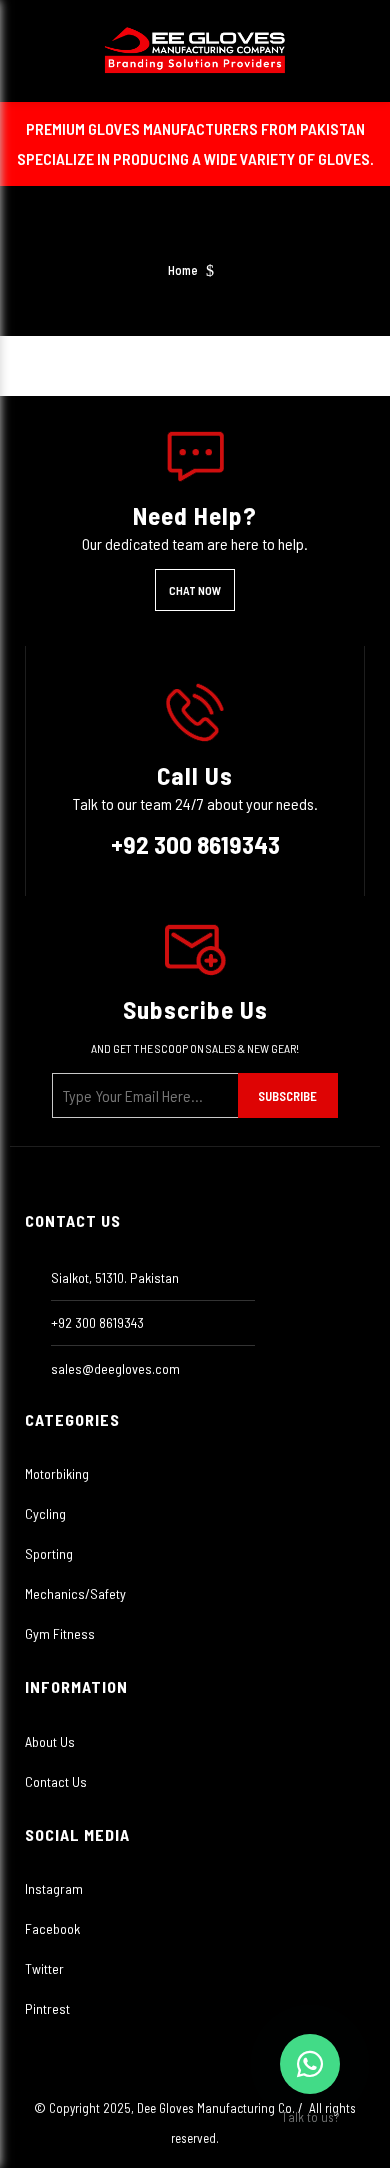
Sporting (49, 1553)
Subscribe (287, 1096)
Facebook (52, 1928)
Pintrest (47, 2008)
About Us (50, 1741)
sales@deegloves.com (115, 1368)
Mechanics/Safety (75, 1593)
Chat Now (195, 590)
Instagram (54, 1888)
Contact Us (56, 1781)
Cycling (45, 1513)
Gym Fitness (60, 1633)
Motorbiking (57, 1473)
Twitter (44, 1968)
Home (183, 270)
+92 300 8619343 (195, 844)
